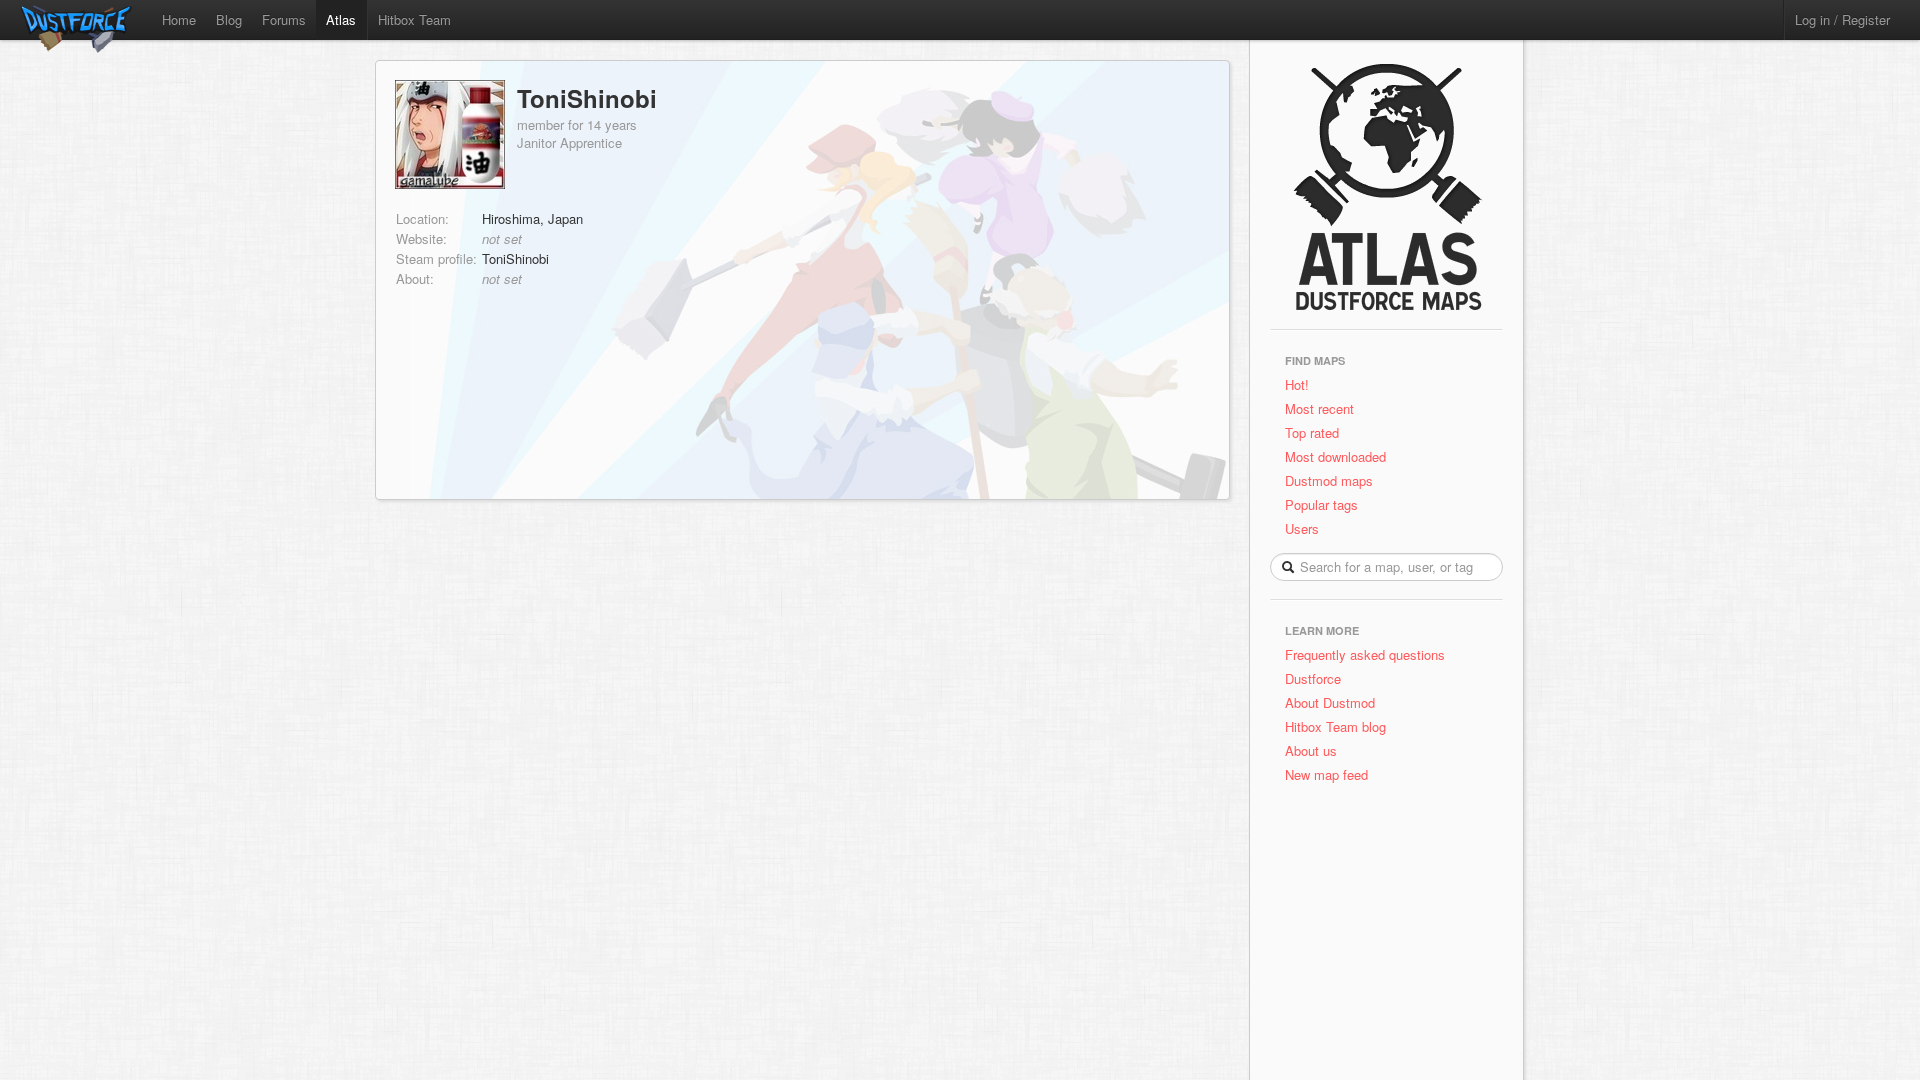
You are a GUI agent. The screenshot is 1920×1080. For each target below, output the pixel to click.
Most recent (1319, 408)
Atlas (341, 19)
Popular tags (1321, 504)
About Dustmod (1330, 702)
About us (1311, 750)
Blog (229, 19)
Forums (284, 19)
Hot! (1297, 384)
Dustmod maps (1329, 480)
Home (179, 19)
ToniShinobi (587, 98)
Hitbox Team (414, 19)
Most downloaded (1335, 456)
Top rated (1312, 432)
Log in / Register (1842, 19)
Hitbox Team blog (1335, 726)
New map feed (1330, 774)
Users (1302, 528)
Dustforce (1313, 678)
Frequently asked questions (1365, 654)
